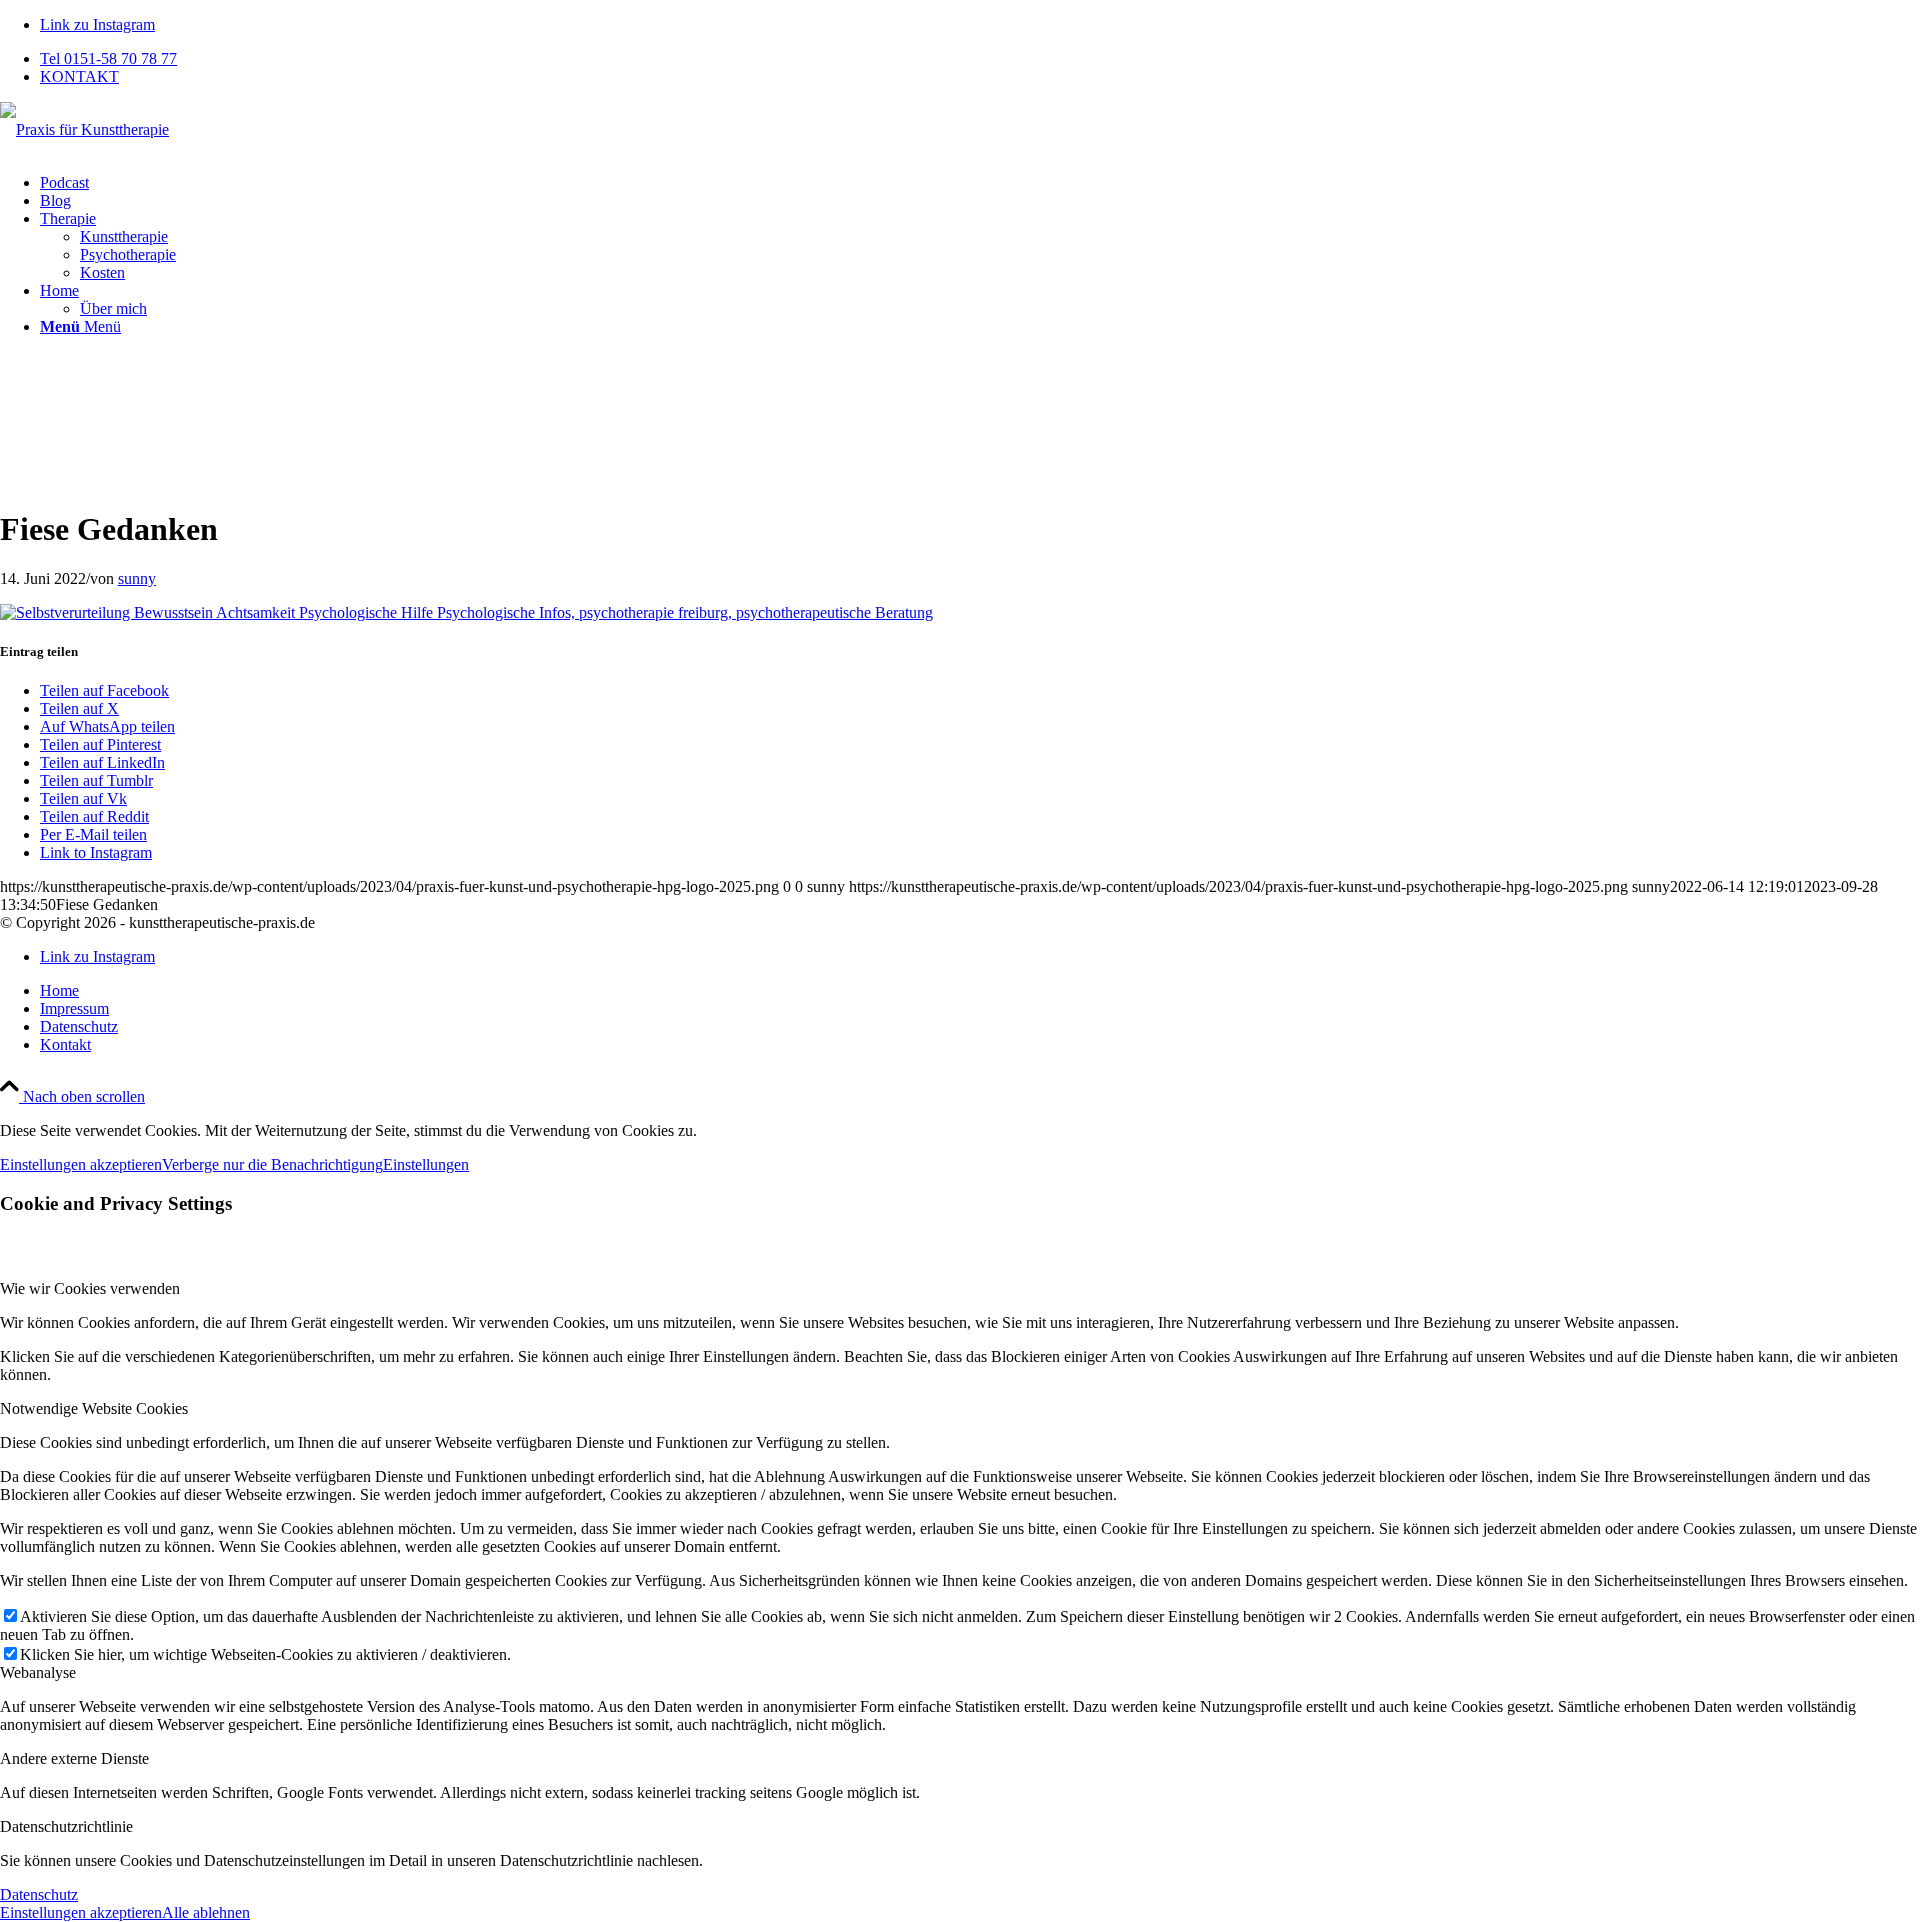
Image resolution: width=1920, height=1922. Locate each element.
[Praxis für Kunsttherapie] (84, 129)
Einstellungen (426, 1164)
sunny (137, 578)
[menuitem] (980, 59)
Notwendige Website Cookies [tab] (94, 1408)
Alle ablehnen (206, 1912)
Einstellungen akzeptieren (81, 1164)
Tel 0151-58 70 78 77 (108, 58)
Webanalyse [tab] (38, 1672)
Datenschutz (39, 1894)
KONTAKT (79, 76)
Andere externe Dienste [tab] (74, 1758)
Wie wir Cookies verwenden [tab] (90, 1288)
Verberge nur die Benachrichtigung (272, 1164)
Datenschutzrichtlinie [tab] (66, 1826)
